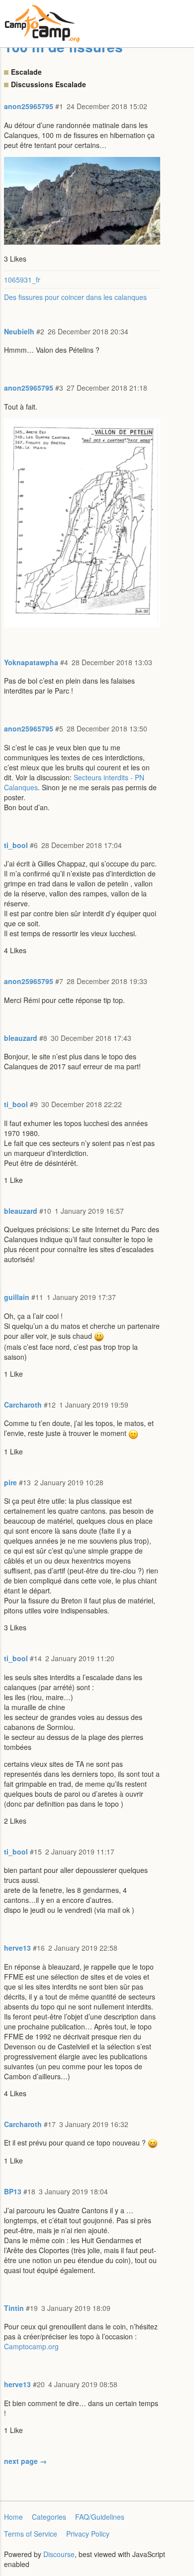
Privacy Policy (88, 2534)
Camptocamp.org (31, 2346)
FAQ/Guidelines (100, 2517)
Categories (49, 2517)
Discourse (59, 2554)
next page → (25, 2461)
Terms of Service (31, 2534)
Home (13, 2517)
